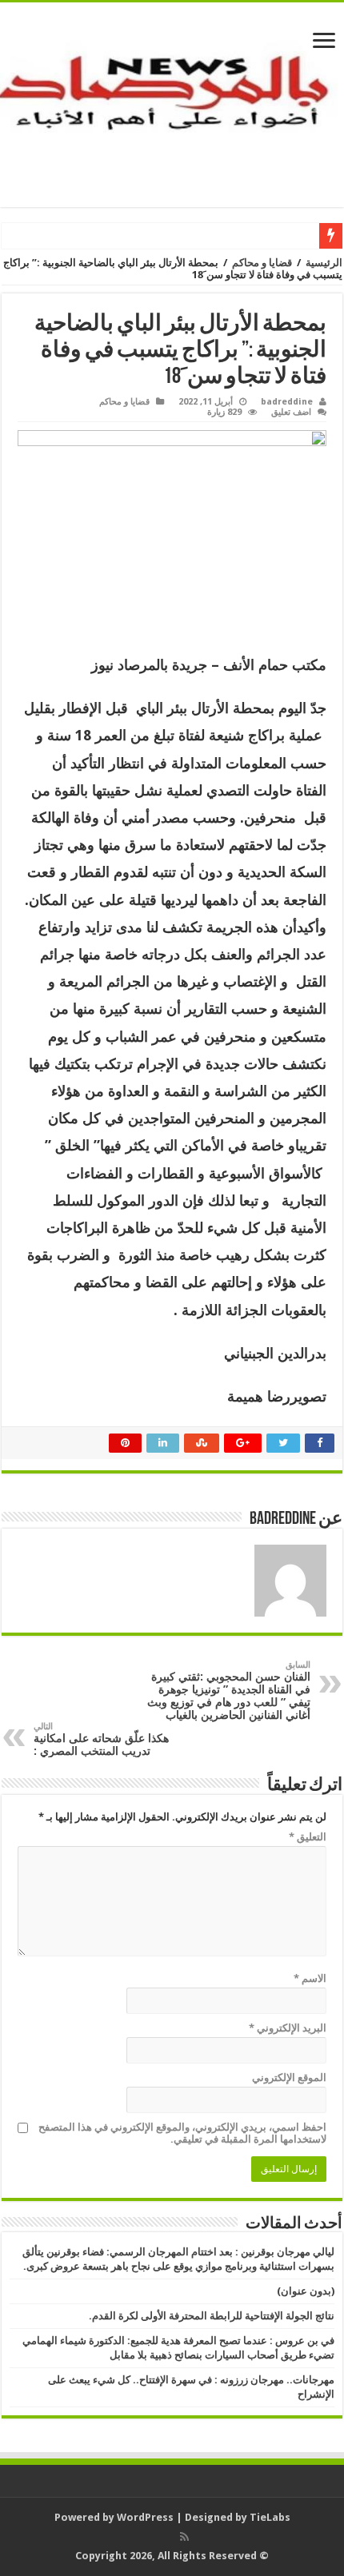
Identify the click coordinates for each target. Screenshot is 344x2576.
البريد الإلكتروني (288, 2028)
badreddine (287, 402)
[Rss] (184, 2537)
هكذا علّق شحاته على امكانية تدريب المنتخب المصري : (101, 1739)
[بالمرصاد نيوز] (172, 102)
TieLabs (270, 2517)
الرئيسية (324, 263)
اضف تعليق (291, 412)
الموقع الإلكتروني (289, 2078)
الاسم (310, 1978)
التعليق (308, 1837)
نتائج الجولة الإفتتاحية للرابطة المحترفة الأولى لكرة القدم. (212, 2316)
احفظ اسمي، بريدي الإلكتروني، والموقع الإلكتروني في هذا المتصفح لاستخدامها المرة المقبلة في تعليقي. (182, 2133)
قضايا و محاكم (262, 263)
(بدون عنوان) (306, 2291)
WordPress (145, 2517)
